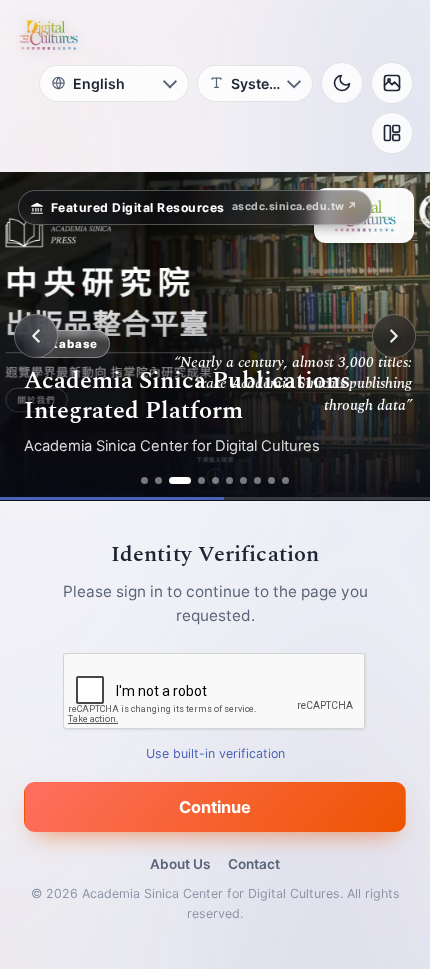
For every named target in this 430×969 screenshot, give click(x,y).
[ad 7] (243, 480)
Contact (254, 864)
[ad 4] (201, 480)
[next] (394, 336)
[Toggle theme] (342, 83)
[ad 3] (180, 480)
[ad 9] (271, 480)
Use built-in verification (215, 753)
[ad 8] (257, 480)
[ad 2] (158, 480)
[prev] (36, 336)
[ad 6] (229, 480)
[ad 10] (285, 480)
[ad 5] (215, 480)
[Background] (392, 83)
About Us (180, 864)
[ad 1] (144, 480)
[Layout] (392, 133)
